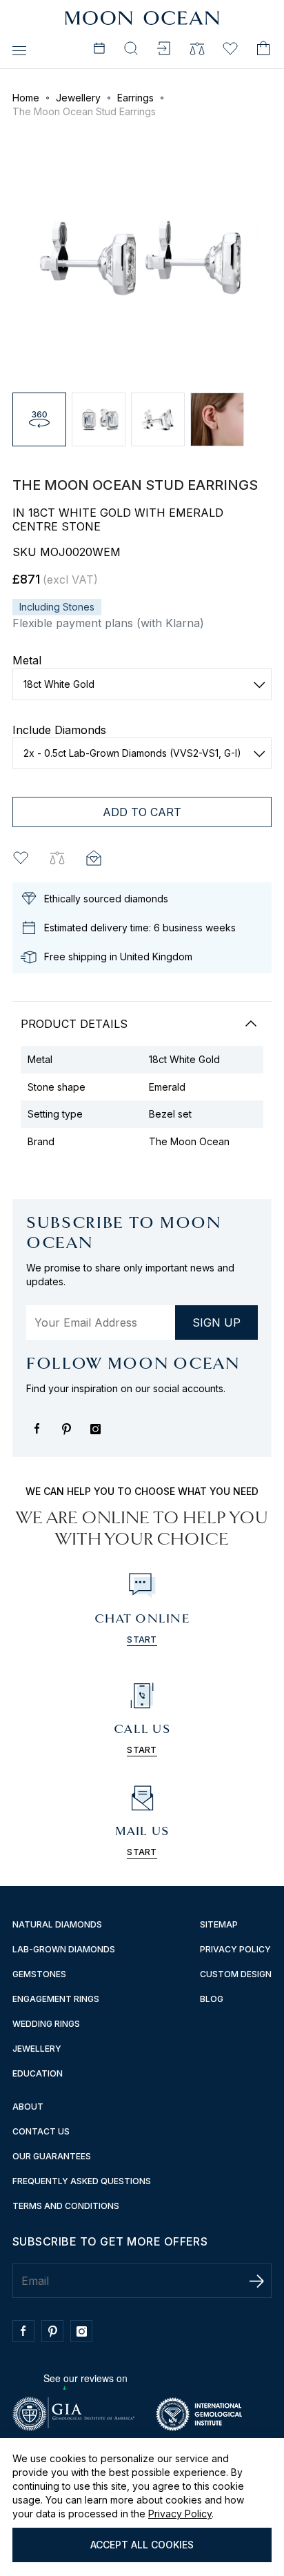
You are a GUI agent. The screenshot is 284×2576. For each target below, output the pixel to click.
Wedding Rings (46, 2024)
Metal (27, 660)
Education (38, 2073)
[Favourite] (230, 50)
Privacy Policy (180, 2514)
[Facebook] (41, 1436)
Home (26, 98)
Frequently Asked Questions (82, 2181)
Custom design (236, 1974)
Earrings (135, 98)
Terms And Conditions (66, 2206)
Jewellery (78, 98)
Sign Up (216, 1322)
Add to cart (142, 812)
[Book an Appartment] (99, 50)
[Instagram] (99, 1436)
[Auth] (164, 50)
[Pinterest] (70, 1436)
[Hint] (95, 858)
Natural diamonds (57, 1924)
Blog (212, 1999)
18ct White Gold (59, 684)
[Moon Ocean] (142, 19)
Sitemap (219, 1924)
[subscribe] (256, 2281)
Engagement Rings (56, 1999)
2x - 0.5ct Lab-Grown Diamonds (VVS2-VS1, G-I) (132, 753)
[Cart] (263, 50)
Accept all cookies (142, 2545)
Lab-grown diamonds (64, 1949)
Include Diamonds (59, 730)
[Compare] (197, 50)
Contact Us (41, 2131)
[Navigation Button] (19, 50)
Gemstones (39, 1974)
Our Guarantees (52, 2156)
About (28, 2107)
